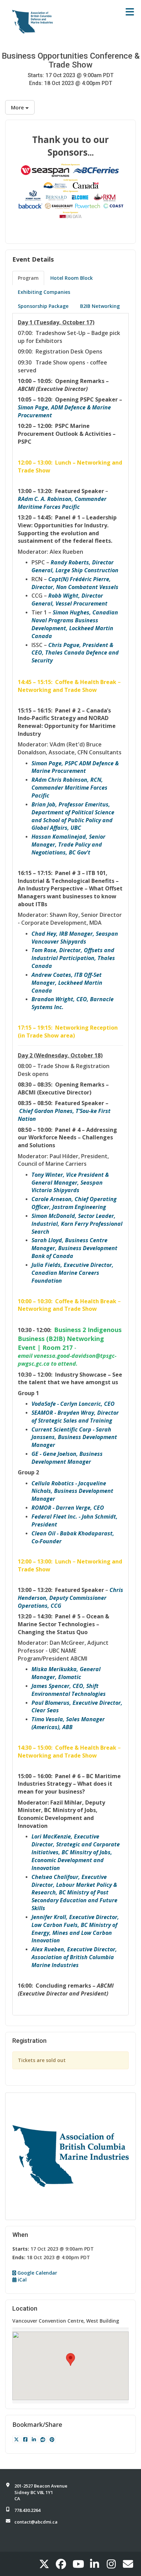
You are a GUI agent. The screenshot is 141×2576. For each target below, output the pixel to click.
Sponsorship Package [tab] (43, 306)
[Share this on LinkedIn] (34, 2439)
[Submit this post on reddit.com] (43, 2439)
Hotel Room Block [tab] (72, 278)
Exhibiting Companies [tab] (44, 292)
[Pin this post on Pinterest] (52, 2439)
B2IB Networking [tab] (100, 306)
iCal (22, 2280)
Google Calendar (37, 2273)
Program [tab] (28, 278)
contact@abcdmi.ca (36, 2522)
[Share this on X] (17, 2439)
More (18, 107)
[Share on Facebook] (26, 2439)
